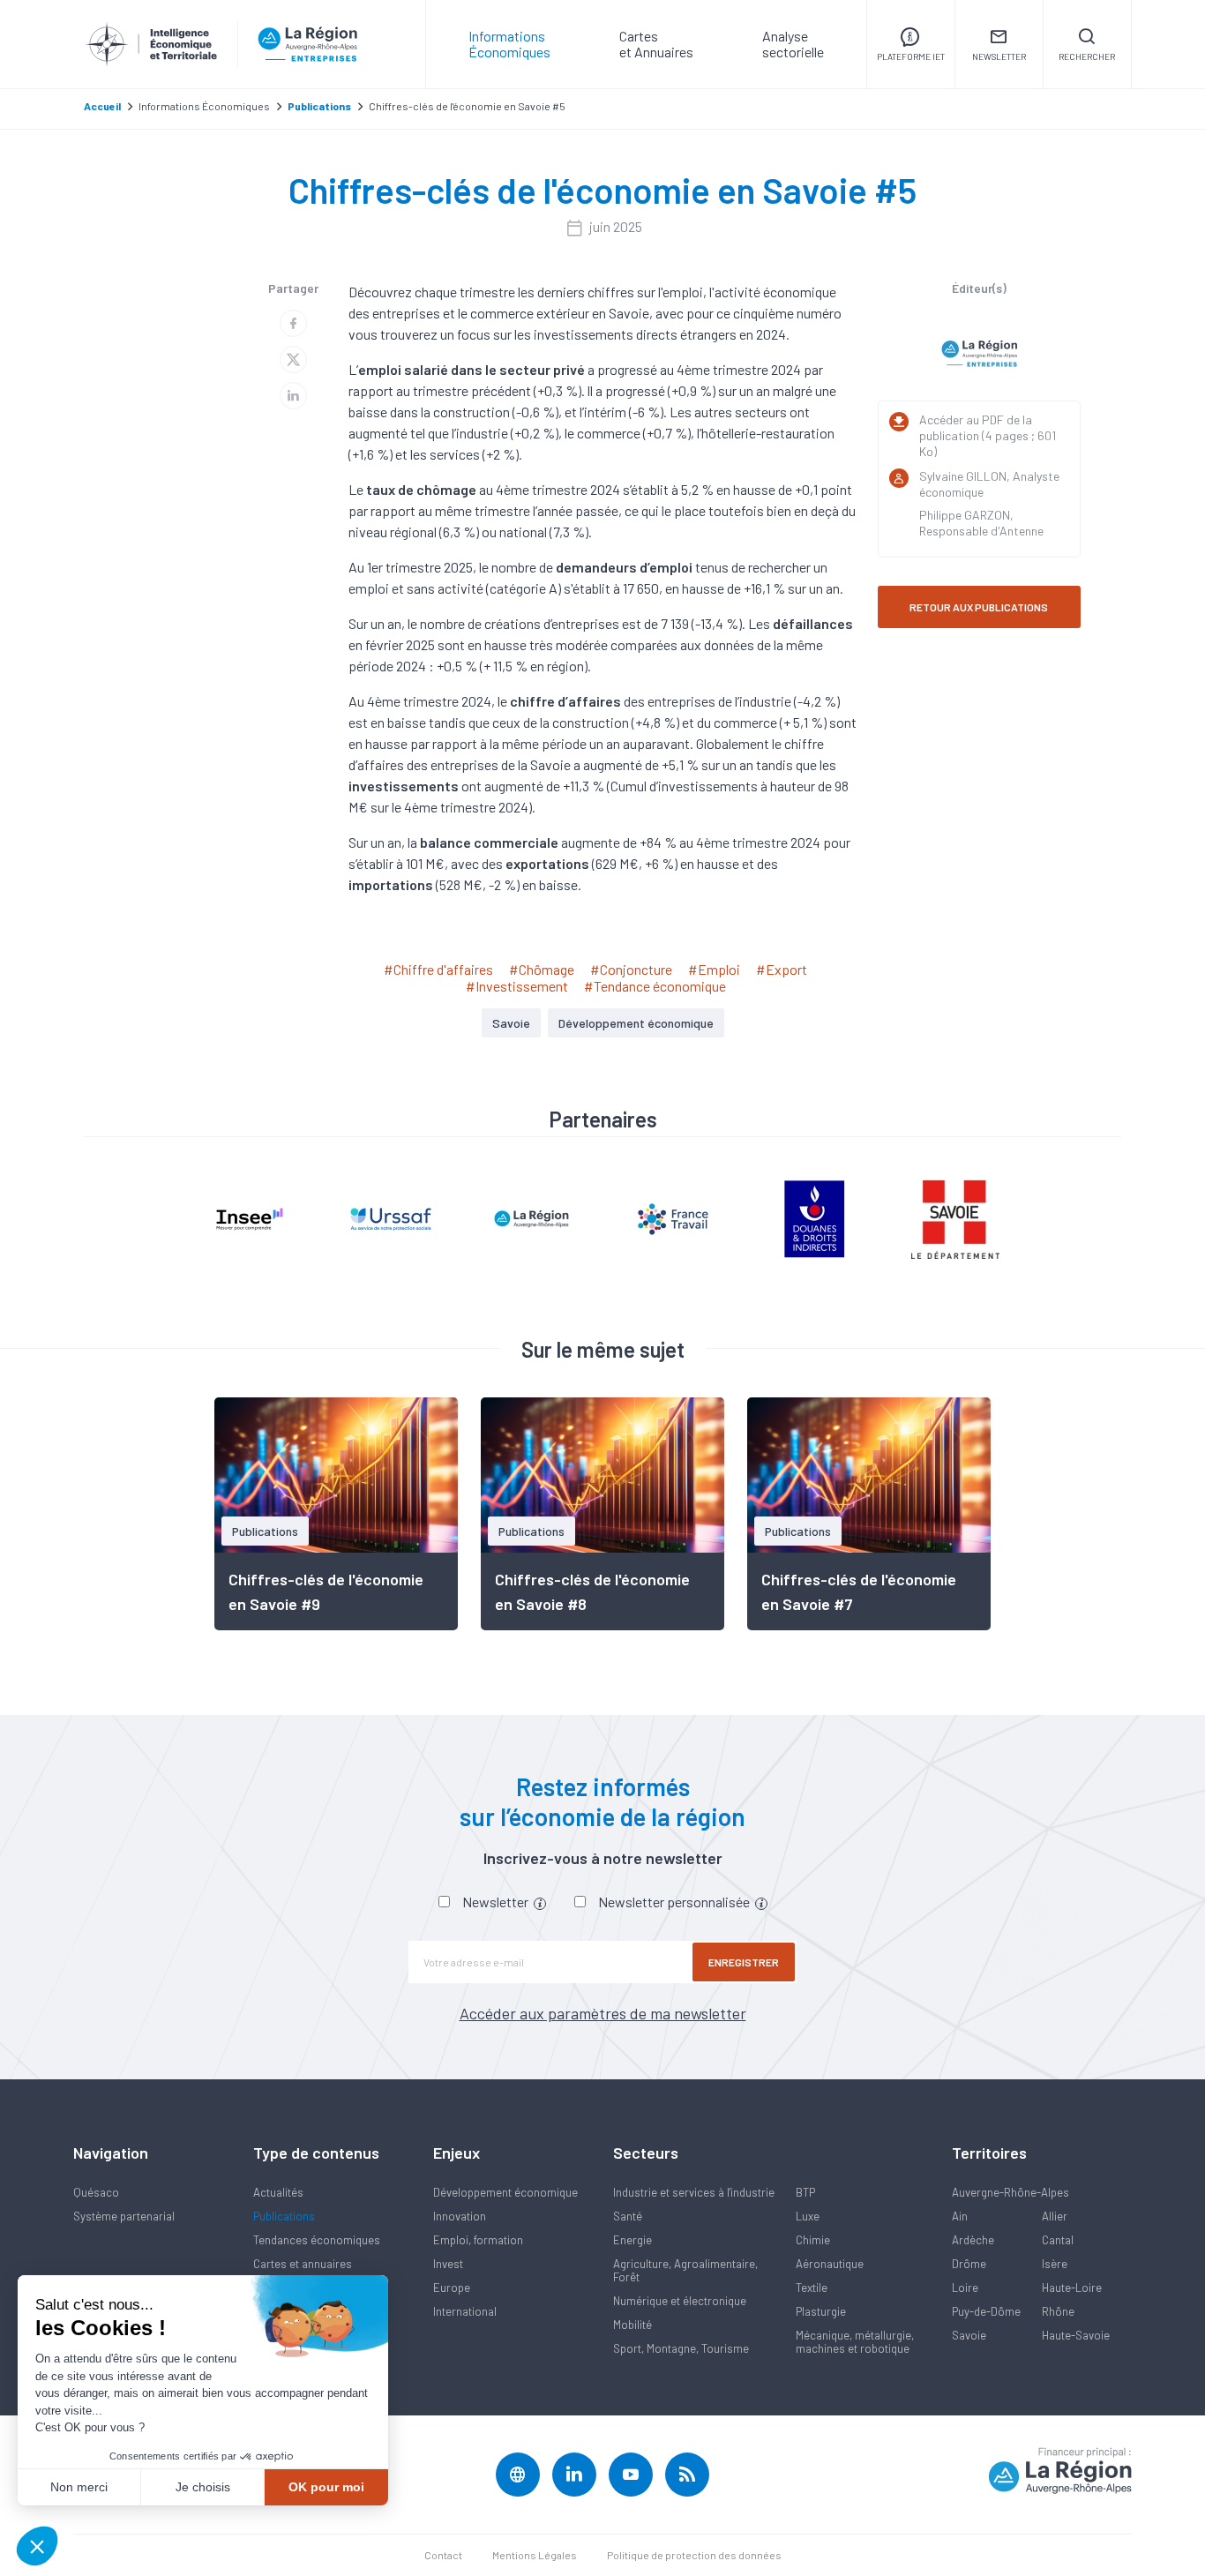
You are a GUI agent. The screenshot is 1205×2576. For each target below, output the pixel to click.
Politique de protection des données (694, 2555)
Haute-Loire (1072, 2288)
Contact (443, 2555)
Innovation (460, 2216)
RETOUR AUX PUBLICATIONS (979, 607)
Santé (628, 2216)
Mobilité (632, 2325)
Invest (448, 2264)
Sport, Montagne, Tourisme (681, 2348)
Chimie (813, 2240)
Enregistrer (744, 1962)
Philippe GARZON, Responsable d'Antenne (981, 523)
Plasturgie (821, 2311)
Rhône (1058, 2311)
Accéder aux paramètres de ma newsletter (603, 2013)
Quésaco (96, 2192)
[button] (37, 2546)
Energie (632, 2240)
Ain (960, 2216)
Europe (452, 2288)
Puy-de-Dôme (986, 2311)
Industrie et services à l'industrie (694, 2192)
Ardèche (973, 2240)
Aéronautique (830, 2264)
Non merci (79, 2487)
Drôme (969, 2264)
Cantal (1058, 2240)
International (465, 2311)
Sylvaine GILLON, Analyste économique (989, 484)
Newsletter (497, 1902)
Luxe (808, 2216)
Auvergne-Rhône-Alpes (1010, 2192)
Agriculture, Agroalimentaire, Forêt (685, 2270)
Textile (812, 2288)
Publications (284, 2216)
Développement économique (636, 1023)
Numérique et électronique (680, 2301)
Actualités (278, 2192)
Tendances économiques (317, 2240)
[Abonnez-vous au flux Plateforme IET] (687, 2475)
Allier (1055, 2216)
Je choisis (203, 2487)
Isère (1055, 2264)
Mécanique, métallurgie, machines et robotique (855, 2342)
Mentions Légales (535, 2555)
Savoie (511, 1023)
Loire (965, 2288)
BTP (805, 2192)
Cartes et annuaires (303, 2264)
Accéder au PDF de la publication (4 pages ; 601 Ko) (988, 435)
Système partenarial (124, 2216)
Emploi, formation (478, 2240)
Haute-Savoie (1076, 2335)
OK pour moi (326, 2487)
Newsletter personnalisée (675, 1902)
